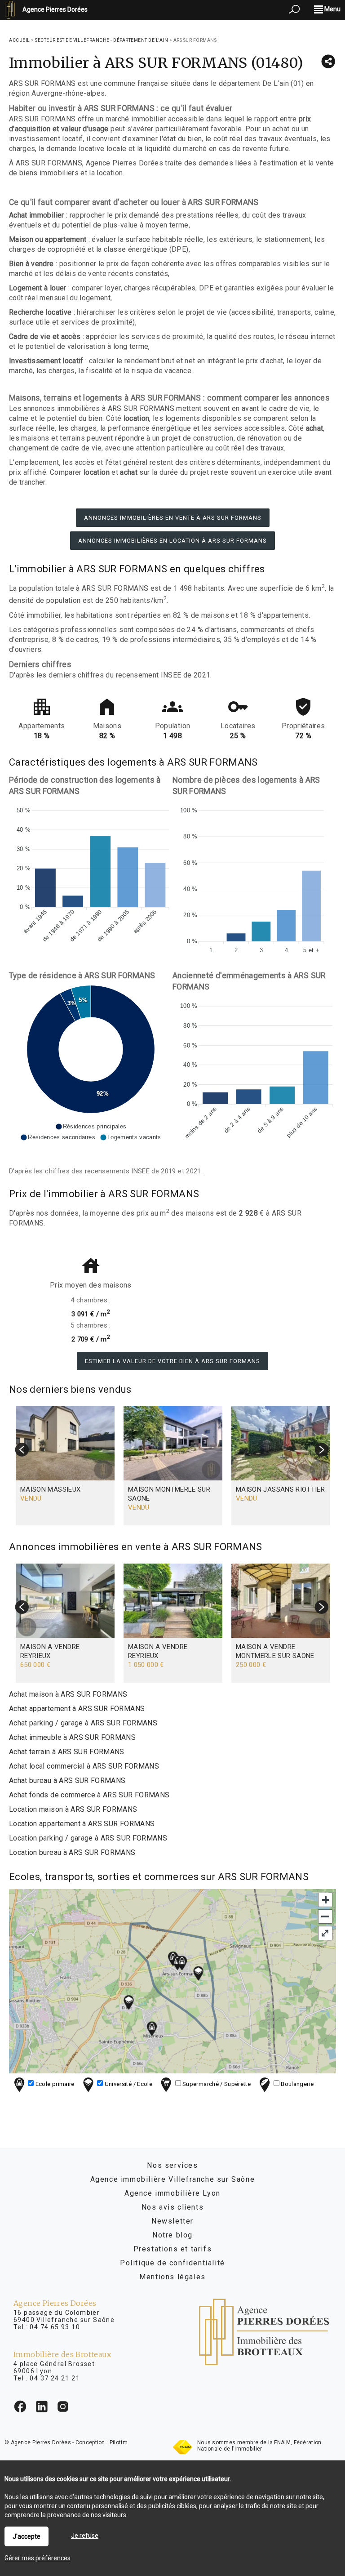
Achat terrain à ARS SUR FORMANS (67, 1752)
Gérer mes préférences (38, 2558)
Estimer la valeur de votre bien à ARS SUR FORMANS (172, 1361)
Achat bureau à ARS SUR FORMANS (67, 1780)
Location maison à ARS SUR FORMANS (73, 1809)
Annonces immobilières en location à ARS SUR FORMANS (172, 541)
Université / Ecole (128, 2084)
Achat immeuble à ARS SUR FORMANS (72, 1737)
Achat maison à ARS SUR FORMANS (68, 1694)
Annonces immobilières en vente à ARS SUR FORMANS (173, 518)
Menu (332, 9)
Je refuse (85, 2536)
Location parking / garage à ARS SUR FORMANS (88, 1838)
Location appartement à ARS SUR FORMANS (82, 1824)
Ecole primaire (54, 2084)
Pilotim (119, 2442)
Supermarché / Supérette (216, 2084)
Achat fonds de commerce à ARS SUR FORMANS (89, 1795)
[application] (91, 878)
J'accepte (27, 2536)
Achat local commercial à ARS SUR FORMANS (84, 1766)
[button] (91, 1127)
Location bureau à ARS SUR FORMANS (72, 1852)
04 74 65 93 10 (55, 2327)
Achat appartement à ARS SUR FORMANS (77, 1709)
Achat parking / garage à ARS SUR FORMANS (83, 1723)
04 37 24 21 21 (55, 2378)
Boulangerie (296, 2084)
